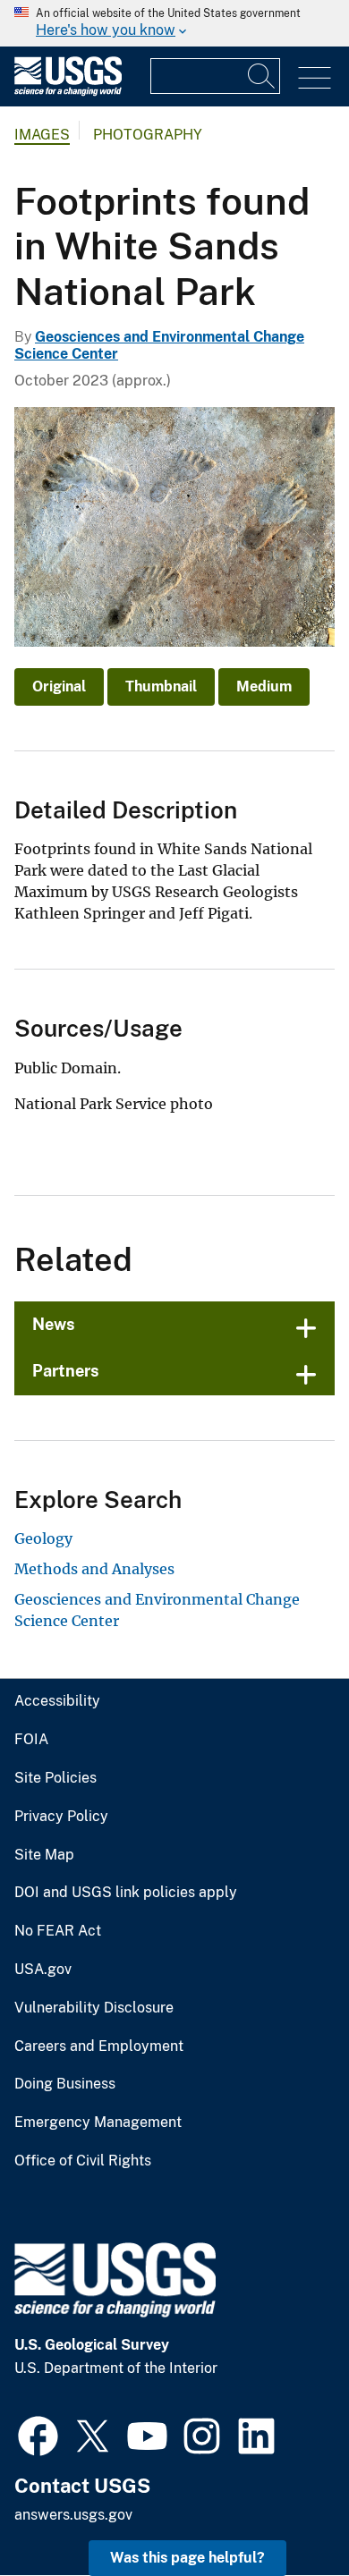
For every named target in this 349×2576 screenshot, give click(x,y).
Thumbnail (161, 686)
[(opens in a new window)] (38, 2434)
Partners (66, 1371)
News (54, 1324)
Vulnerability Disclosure (94, 2008)
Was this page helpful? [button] (187, 2558)
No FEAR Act (58, 1931)
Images (42, 135)
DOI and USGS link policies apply (126, 1893)
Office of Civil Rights (83, 2161)
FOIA (31, 1740)
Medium (264, 686)
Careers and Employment (99, 2046)
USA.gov (43, 1970)
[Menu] (315, 78)
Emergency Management (98, 2123)
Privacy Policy (61, 1817)
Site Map (44, 1855)
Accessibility (57, 1701)
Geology (43, 1538)
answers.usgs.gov (73, 2515)
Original (59, 686)
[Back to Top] (284, 2511)
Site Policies (55, 1778)
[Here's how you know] (174, 23)
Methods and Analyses (94, 1569)
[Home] (68, 92)
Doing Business (65, 2084)
